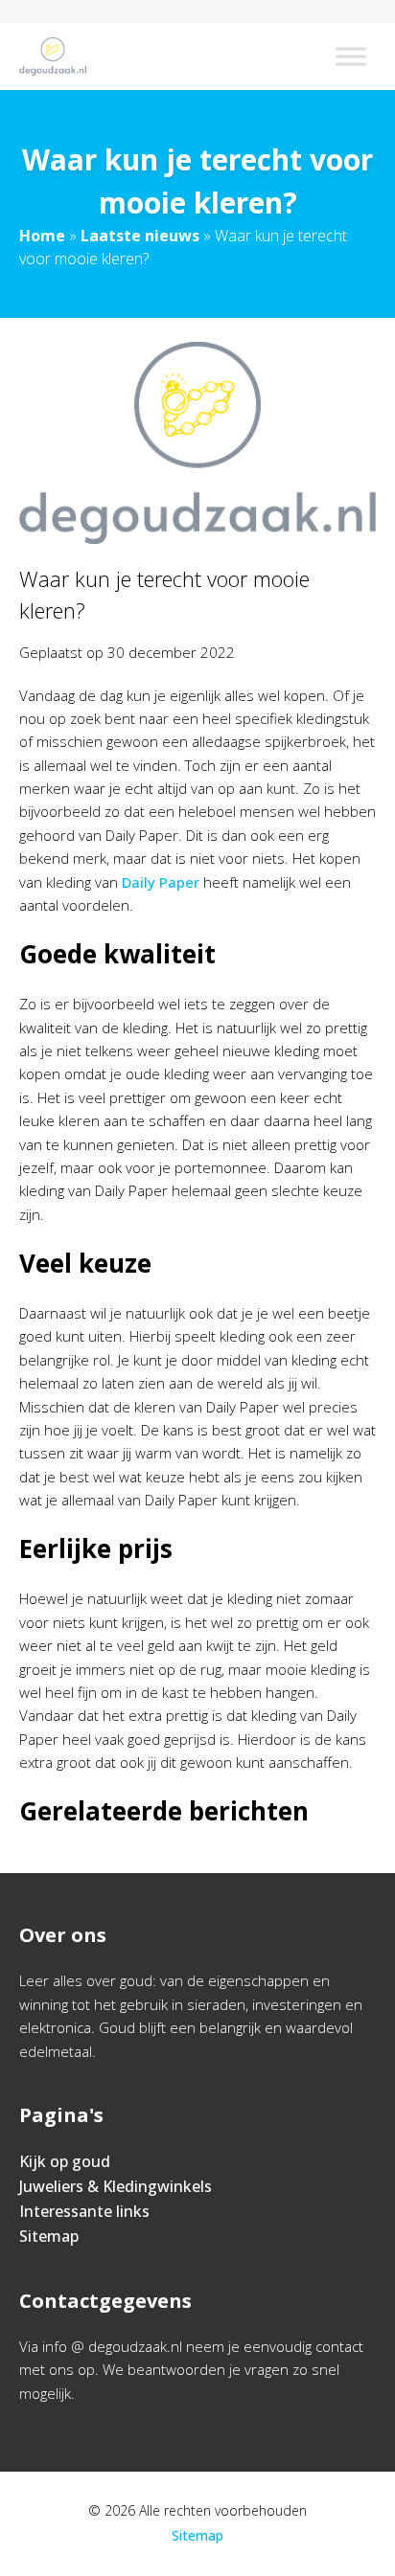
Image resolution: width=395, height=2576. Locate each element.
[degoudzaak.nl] (53, 56)
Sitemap (49, 2236)
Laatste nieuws (140, 236)
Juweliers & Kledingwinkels (116, 2186)
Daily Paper (161, 882)
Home (42, 236)
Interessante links (84, 2211)
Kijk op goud (65, 2161)
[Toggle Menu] (351, 56)
